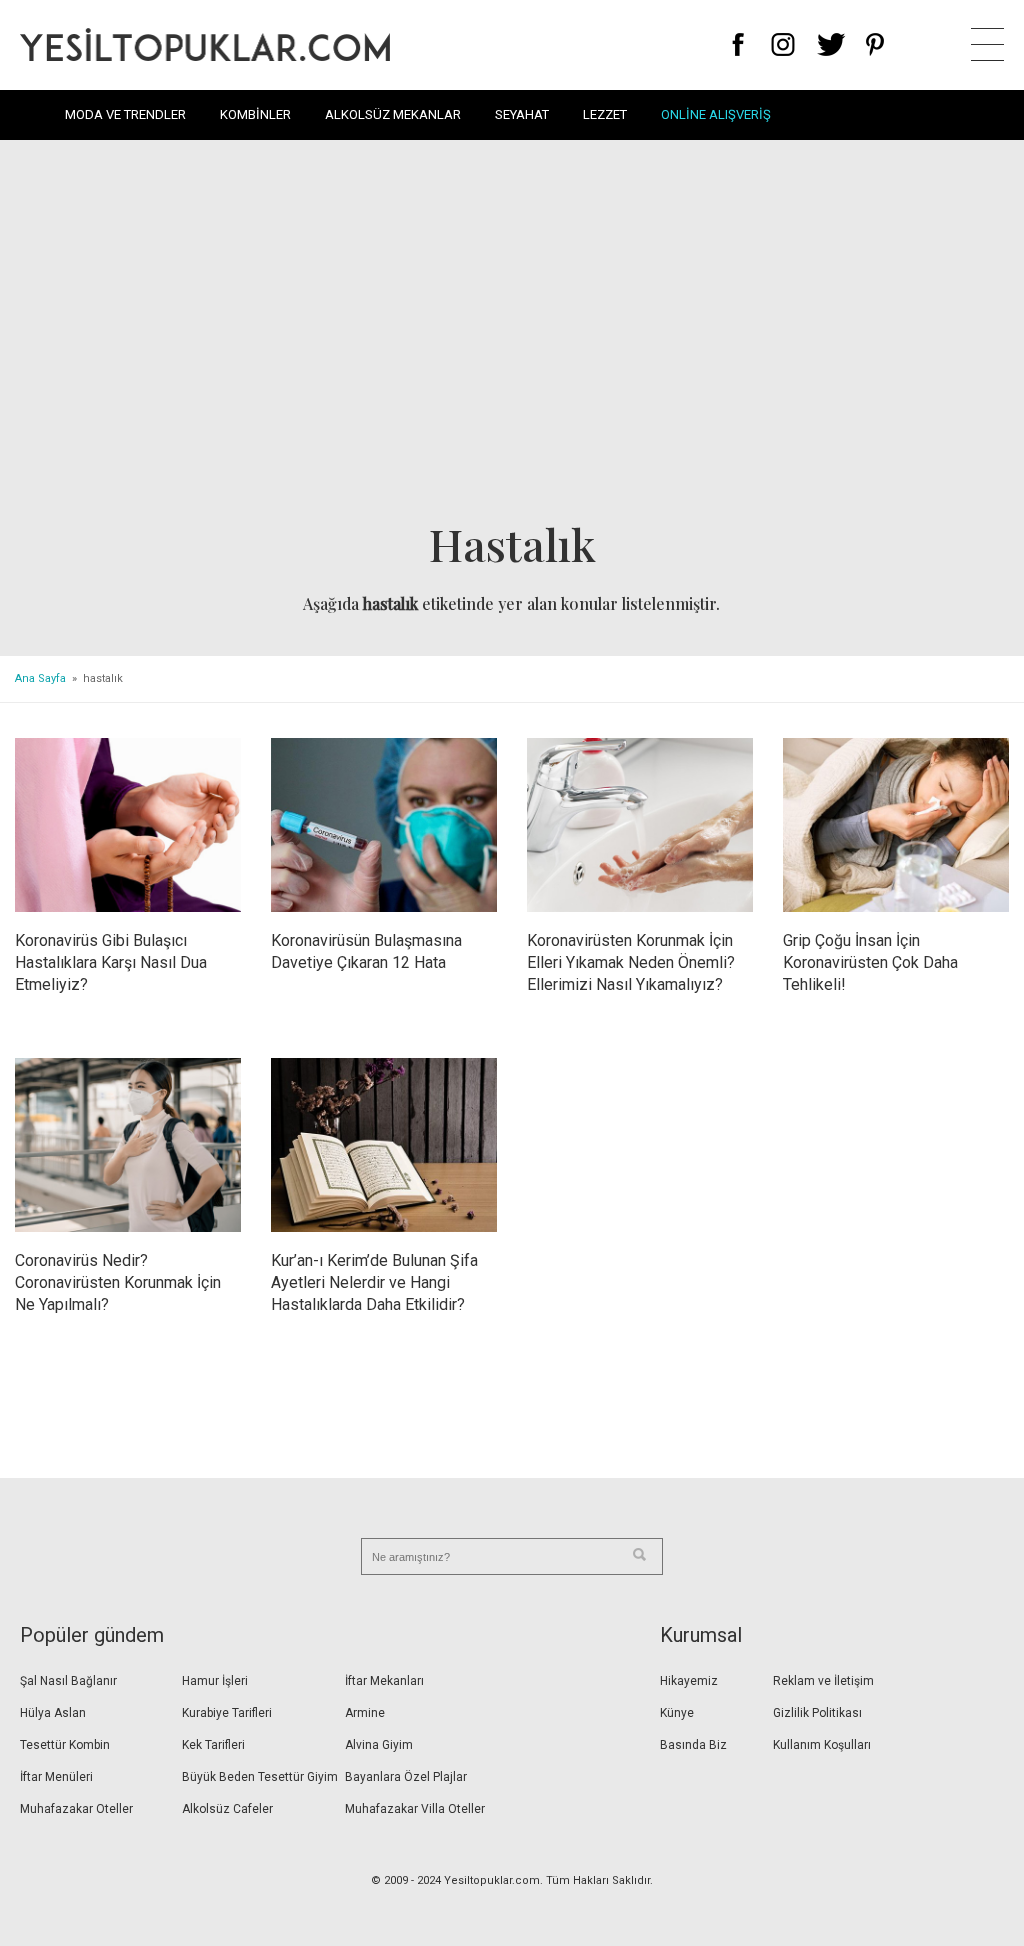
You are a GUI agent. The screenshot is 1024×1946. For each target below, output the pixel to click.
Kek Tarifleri (213, 1745)
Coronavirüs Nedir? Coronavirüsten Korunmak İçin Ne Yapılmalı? (118, 1282)
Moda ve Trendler (125, 114)
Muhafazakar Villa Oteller (415, 1809)
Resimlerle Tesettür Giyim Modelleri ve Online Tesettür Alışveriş (205, 44)
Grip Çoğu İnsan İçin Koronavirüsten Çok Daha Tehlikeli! (870, 962)
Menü (987, 44)
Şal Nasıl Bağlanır (68, 1681)
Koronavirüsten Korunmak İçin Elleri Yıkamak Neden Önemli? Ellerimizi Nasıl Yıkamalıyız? (631, 962)
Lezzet (605, 114)
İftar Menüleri (56, 1777)
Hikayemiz (689, 1681)
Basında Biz (693, 1745)
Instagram (782, 44)
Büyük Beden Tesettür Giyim (260, 1777)
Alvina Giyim (379, 1745)
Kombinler (255, 114)
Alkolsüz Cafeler (227, 1809)
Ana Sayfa (40, 678)
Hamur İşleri (215, 1681)
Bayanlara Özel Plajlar (406, 1777)
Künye (677, 1713)
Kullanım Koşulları (822, 1745)
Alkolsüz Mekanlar (393, 114)
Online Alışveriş (716, 114)
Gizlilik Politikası (817, 1713)
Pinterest (875, 44)
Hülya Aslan (53, 1713)
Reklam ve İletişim (823, 1681)
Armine (365, 1713)
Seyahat (522, 114)
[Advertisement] (512, 336)
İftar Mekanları (384, 1681)
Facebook (738, 44)
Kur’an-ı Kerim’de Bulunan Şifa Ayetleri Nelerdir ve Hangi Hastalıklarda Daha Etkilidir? (374, 1282)
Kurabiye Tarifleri (227, 1713)
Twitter (831, 44)
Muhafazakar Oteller (76, 1809)
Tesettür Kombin (65, 1745)
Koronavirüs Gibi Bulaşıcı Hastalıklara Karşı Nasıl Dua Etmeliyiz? (111, 962)
